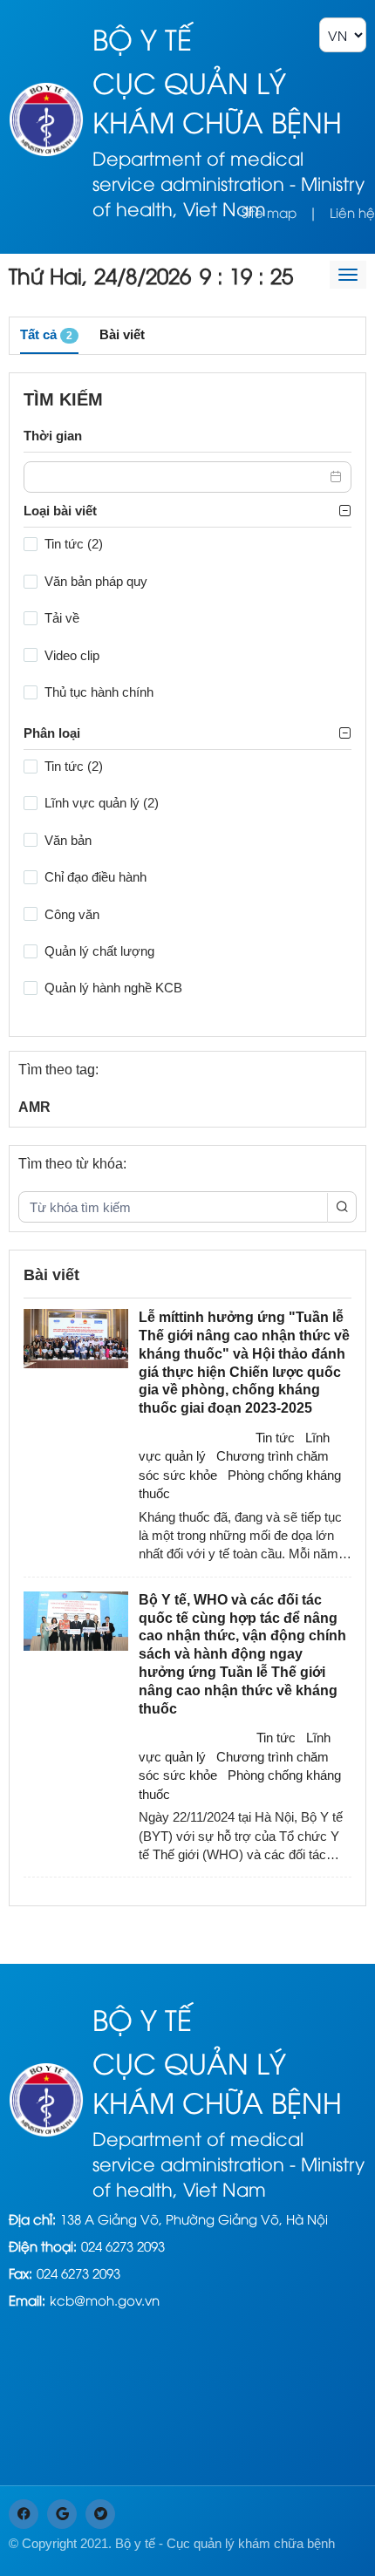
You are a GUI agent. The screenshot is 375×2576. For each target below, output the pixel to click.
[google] (62, 2514)
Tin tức (275, 1438)
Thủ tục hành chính (99, 692)
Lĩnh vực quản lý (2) (102, 803)
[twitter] (100, 2514)
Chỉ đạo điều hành (95, 877)
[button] (336, 477)
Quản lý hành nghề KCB (113, 988)
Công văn (72, 914)
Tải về (62, 618)
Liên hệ (352, 212)
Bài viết (122, 334)
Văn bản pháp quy (96, 581)
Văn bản (68, 840)
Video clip (72, 655)
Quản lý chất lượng (99, 951)
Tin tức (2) (74, 544)
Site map (269, 212)
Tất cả (46, 334)
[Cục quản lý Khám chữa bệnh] (46, 117)
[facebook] (24, 2514)
